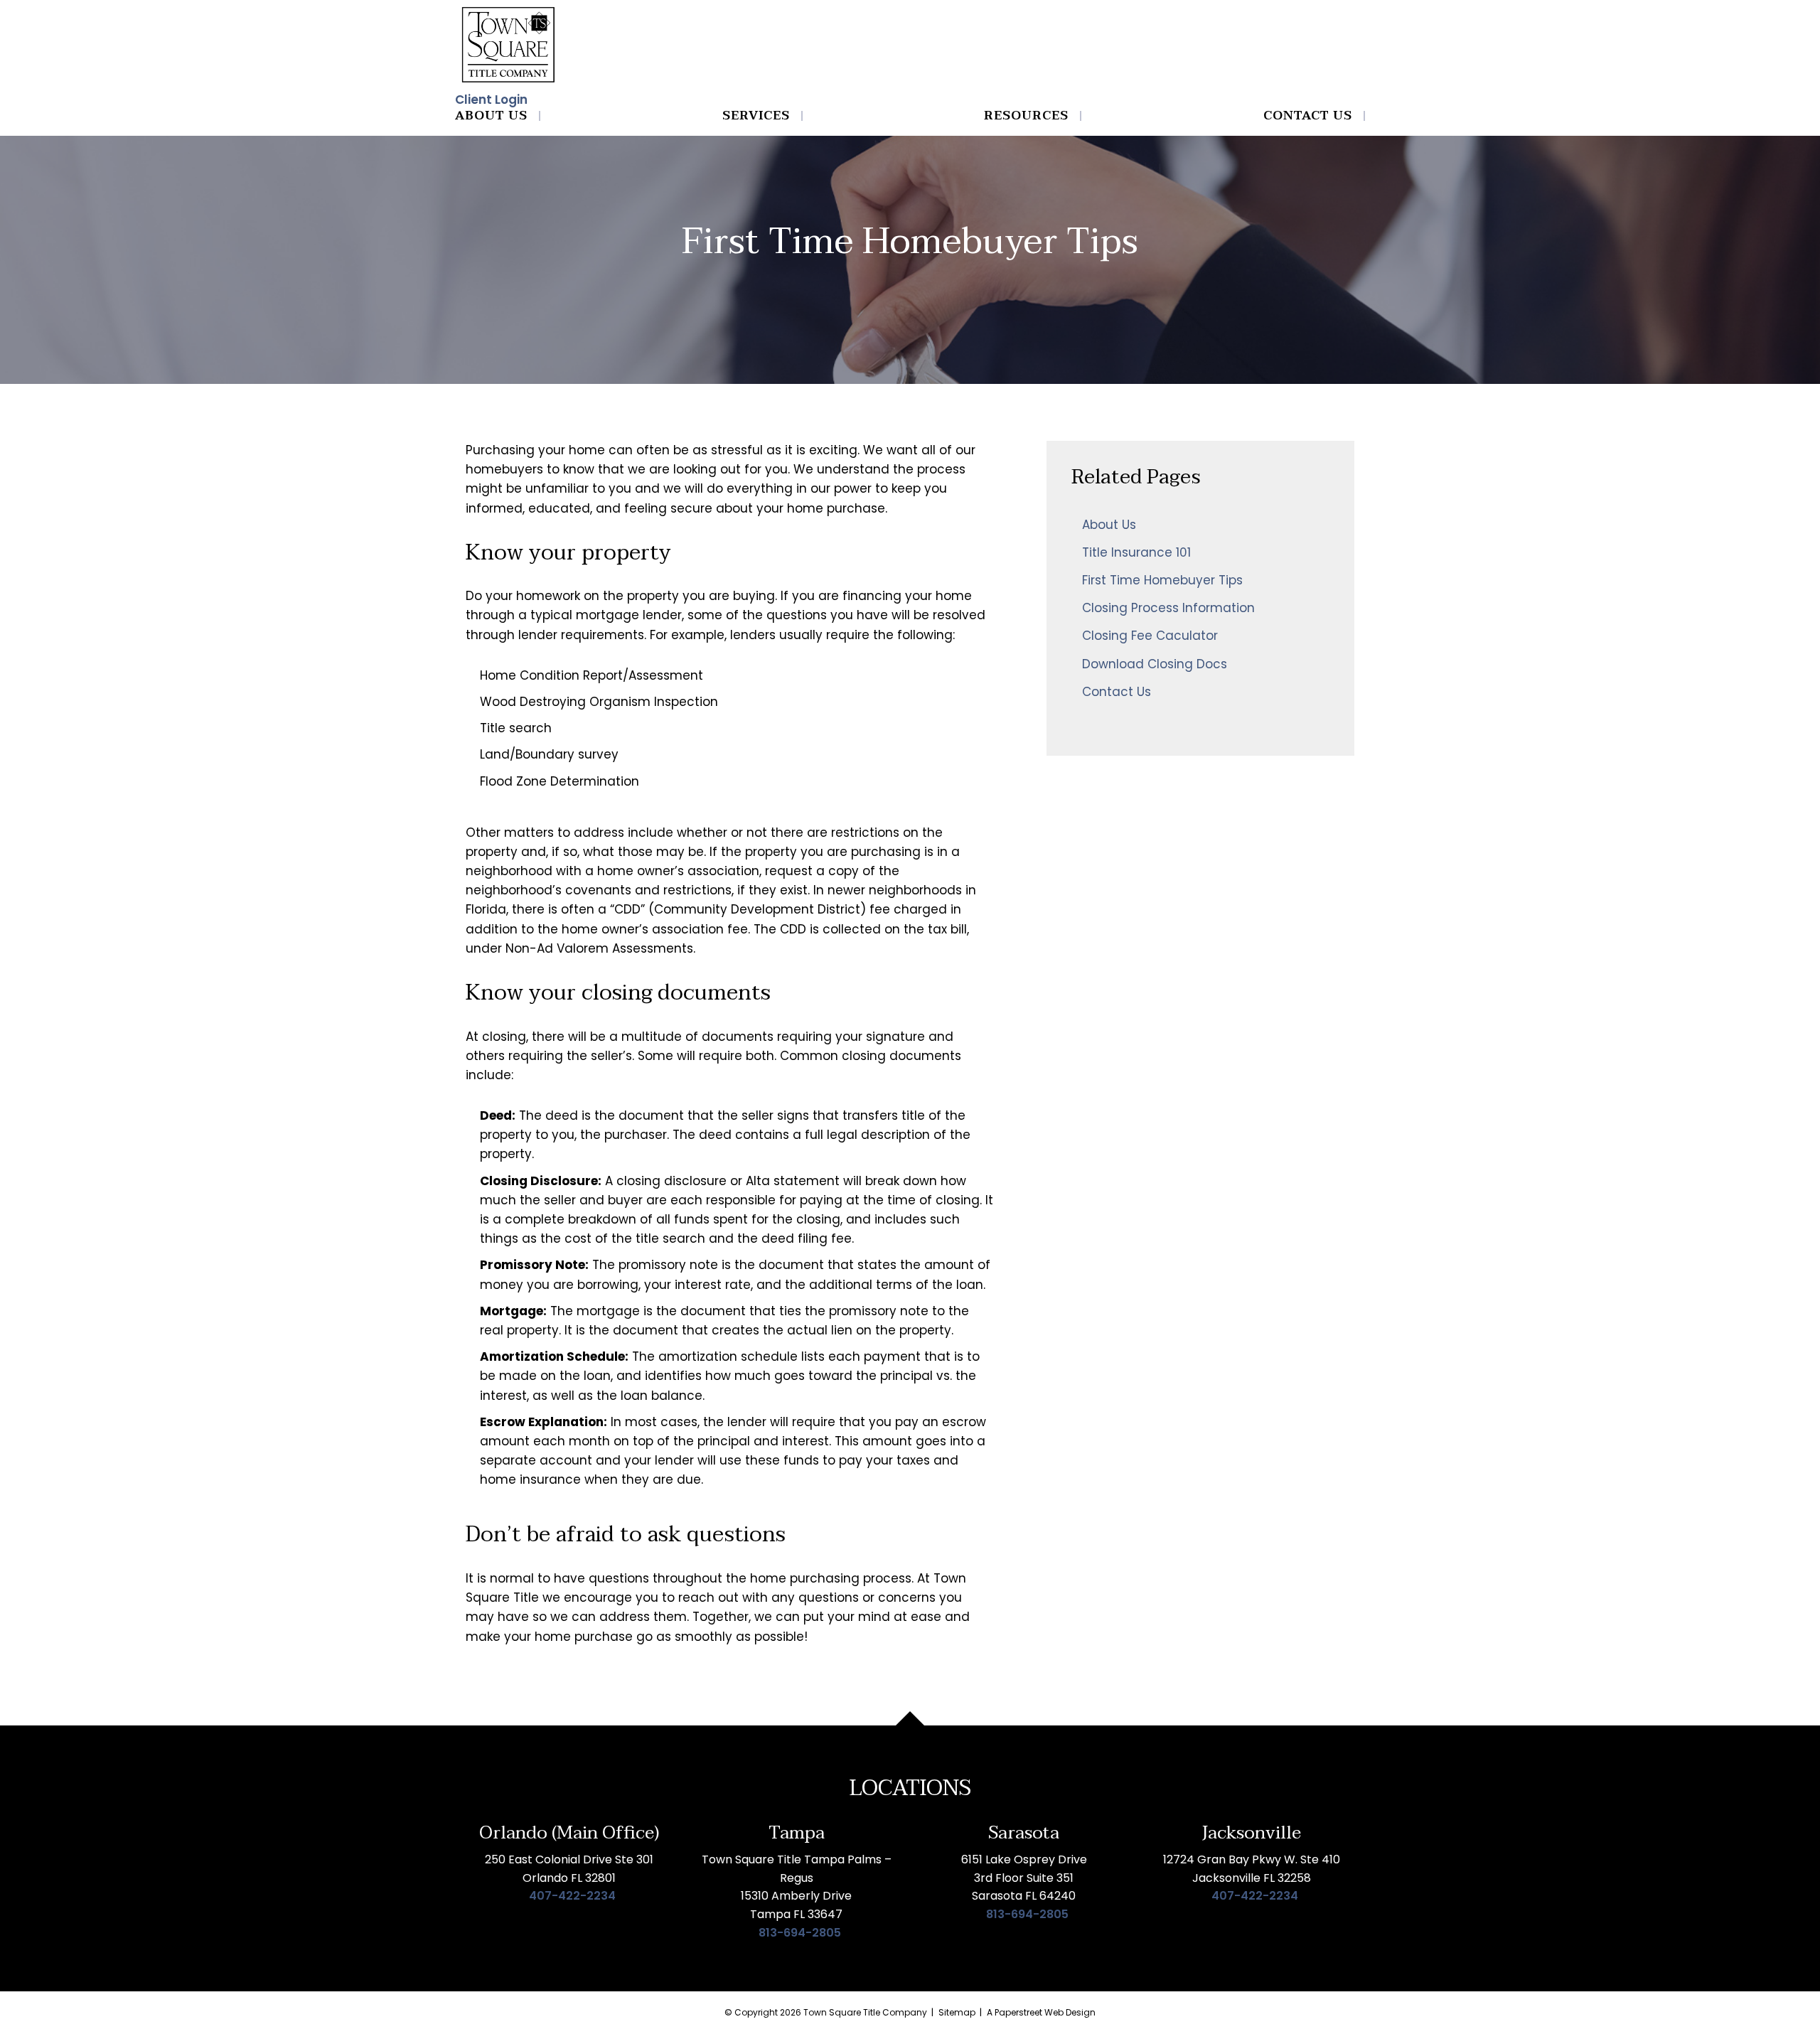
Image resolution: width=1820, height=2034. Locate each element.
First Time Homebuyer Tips (1162, 580)
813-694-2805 (800, 1933)
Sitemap (957, 2012)
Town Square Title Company (865, 2012)
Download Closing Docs (1155, 664)
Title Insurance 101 (1136, 552)
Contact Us (1308, 116)
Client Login (491, 100)
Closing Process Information (1168, 608)
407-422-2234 (572, 1896)
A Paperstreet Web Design (1041, 2012)
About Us (491, 116)
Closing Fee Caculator (1150, 636)
